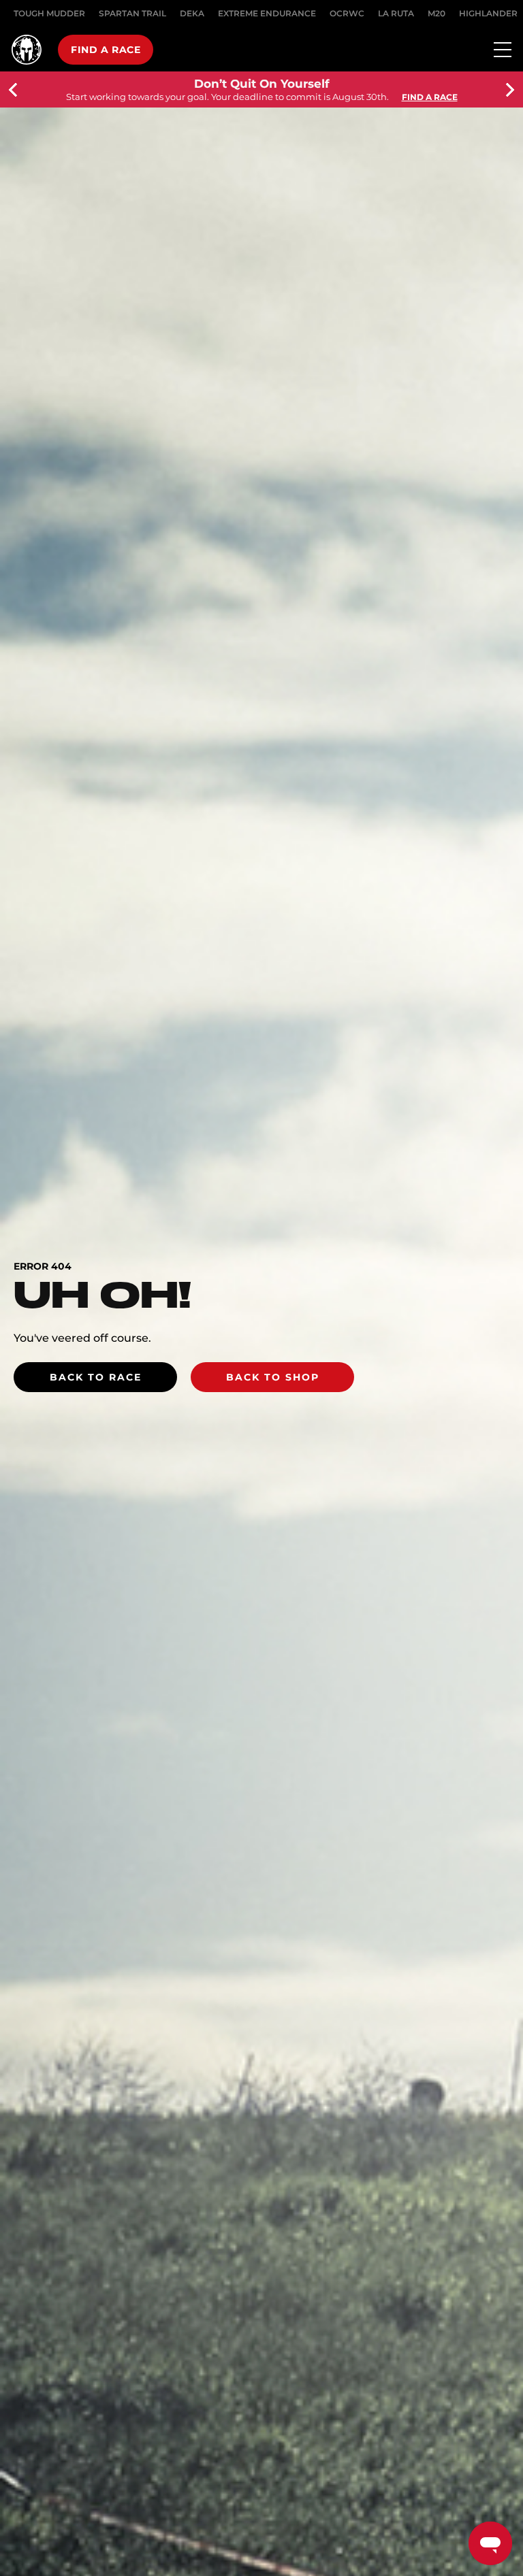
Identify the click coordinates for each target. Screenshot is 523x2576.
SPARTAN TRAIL (132, 13)
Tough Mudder (49, 13)
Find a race (106, 50)
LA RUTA (396, 13)
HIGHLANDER (488, 13)
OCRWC (347, 13)
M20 (437, 13)
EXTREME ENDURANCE (267, 13)
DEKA (192, 13)
